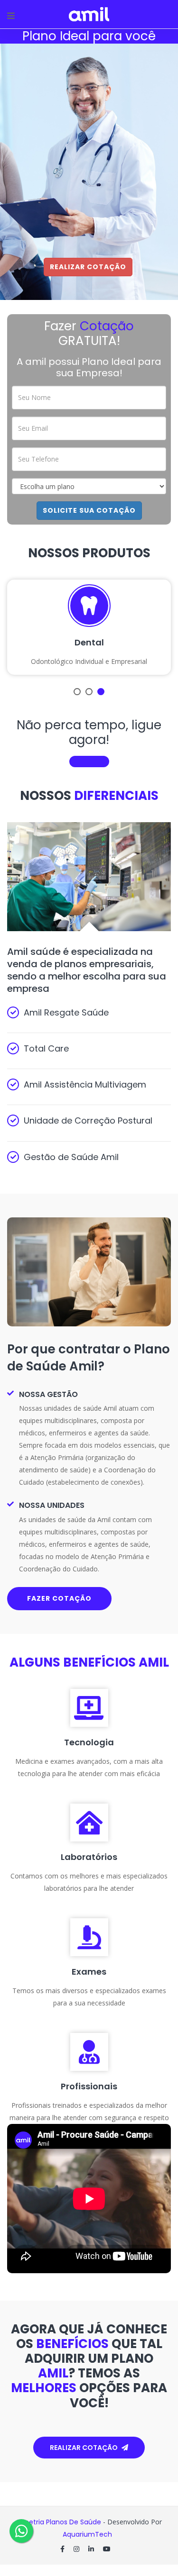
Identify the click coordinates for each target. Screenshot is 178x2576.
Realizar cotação (84, 2448)
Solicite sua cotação (89, 510)
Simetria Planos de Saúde (59, 2522)
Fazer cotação (59, 1598)
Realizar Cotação (88, 267)
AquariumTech (88, 2534)
